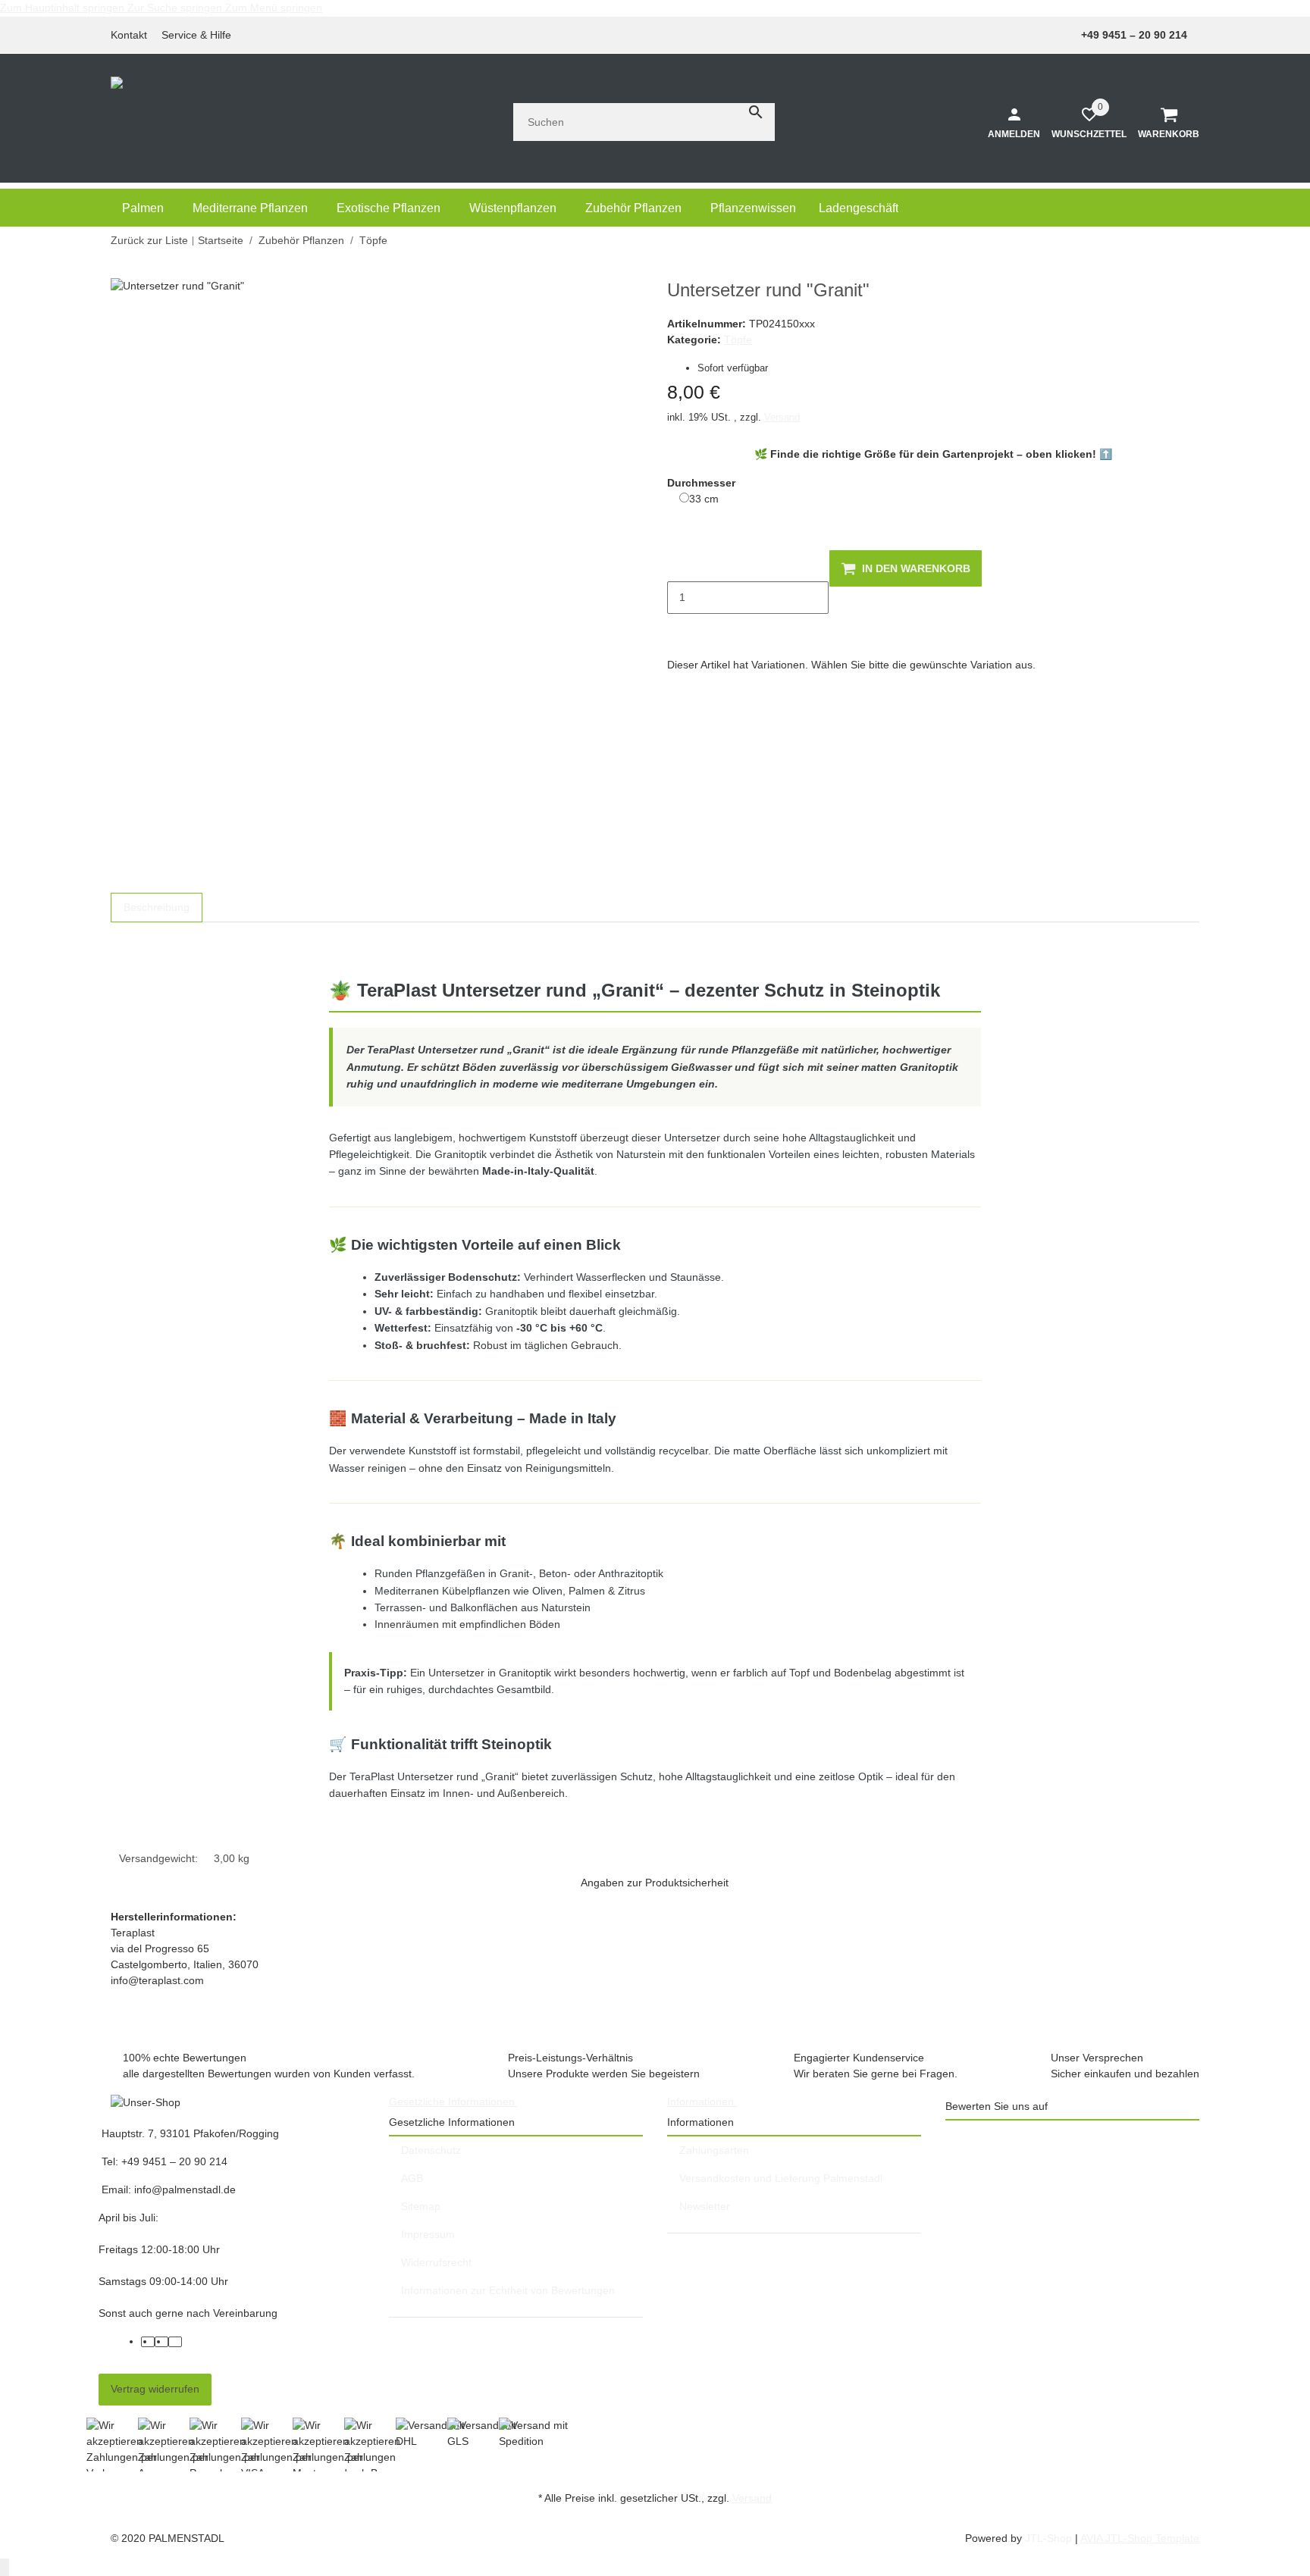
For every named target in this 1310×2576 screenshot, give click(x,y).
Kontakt (129, 35)
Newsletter (705, 2206)
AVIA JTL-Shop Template (1140, 2538)
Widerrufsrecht (436, 2262)
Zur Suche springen (176, 8)
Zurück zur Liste (149, 240)
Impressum (428, 2234)
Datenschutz (431, 2150)
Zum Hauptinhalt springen (64, 8)
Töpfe (738, 340)
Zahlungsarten (714, 2150)
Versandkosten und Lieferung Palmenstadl (781, 2178)
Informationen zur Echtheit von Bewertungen (508, 2290)
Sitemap (421, 2206)
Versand (782, 417)
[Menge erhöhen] (679, 630)
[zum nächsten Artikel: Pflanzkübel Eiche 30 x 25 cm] (1189, 241)
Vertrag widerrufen (155, 2389)
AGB (412, 2178)
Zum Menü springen (274, 8)
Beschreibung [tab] (157, 907)
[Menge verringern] (679, 565)
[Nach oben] (5, 2567)
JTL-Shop (1050, 2538)
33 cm (704, 498)
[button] (201, 35)
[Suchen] (756, 112)
